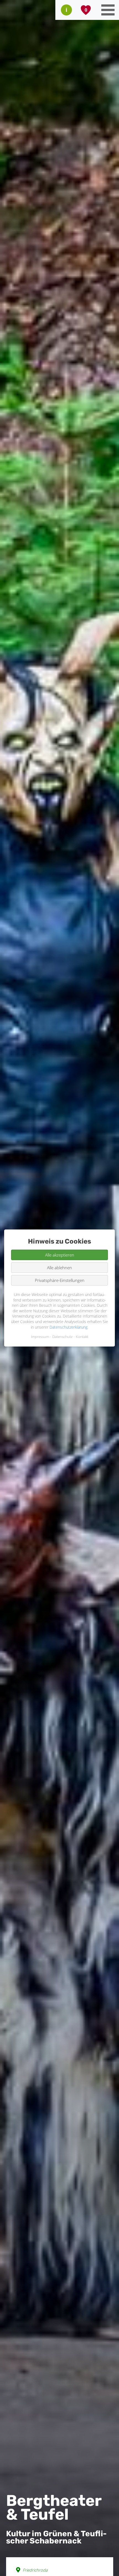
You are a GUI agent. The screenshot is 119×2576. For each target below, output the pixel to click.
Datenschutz (62, 1337)
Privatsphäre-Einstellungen (60, 1280)
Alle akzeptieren (60, 1255)
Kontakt (82, 1337)
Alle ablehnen (59, 1268)
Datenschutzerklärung (68, 1327)
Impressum (40, 1337)
